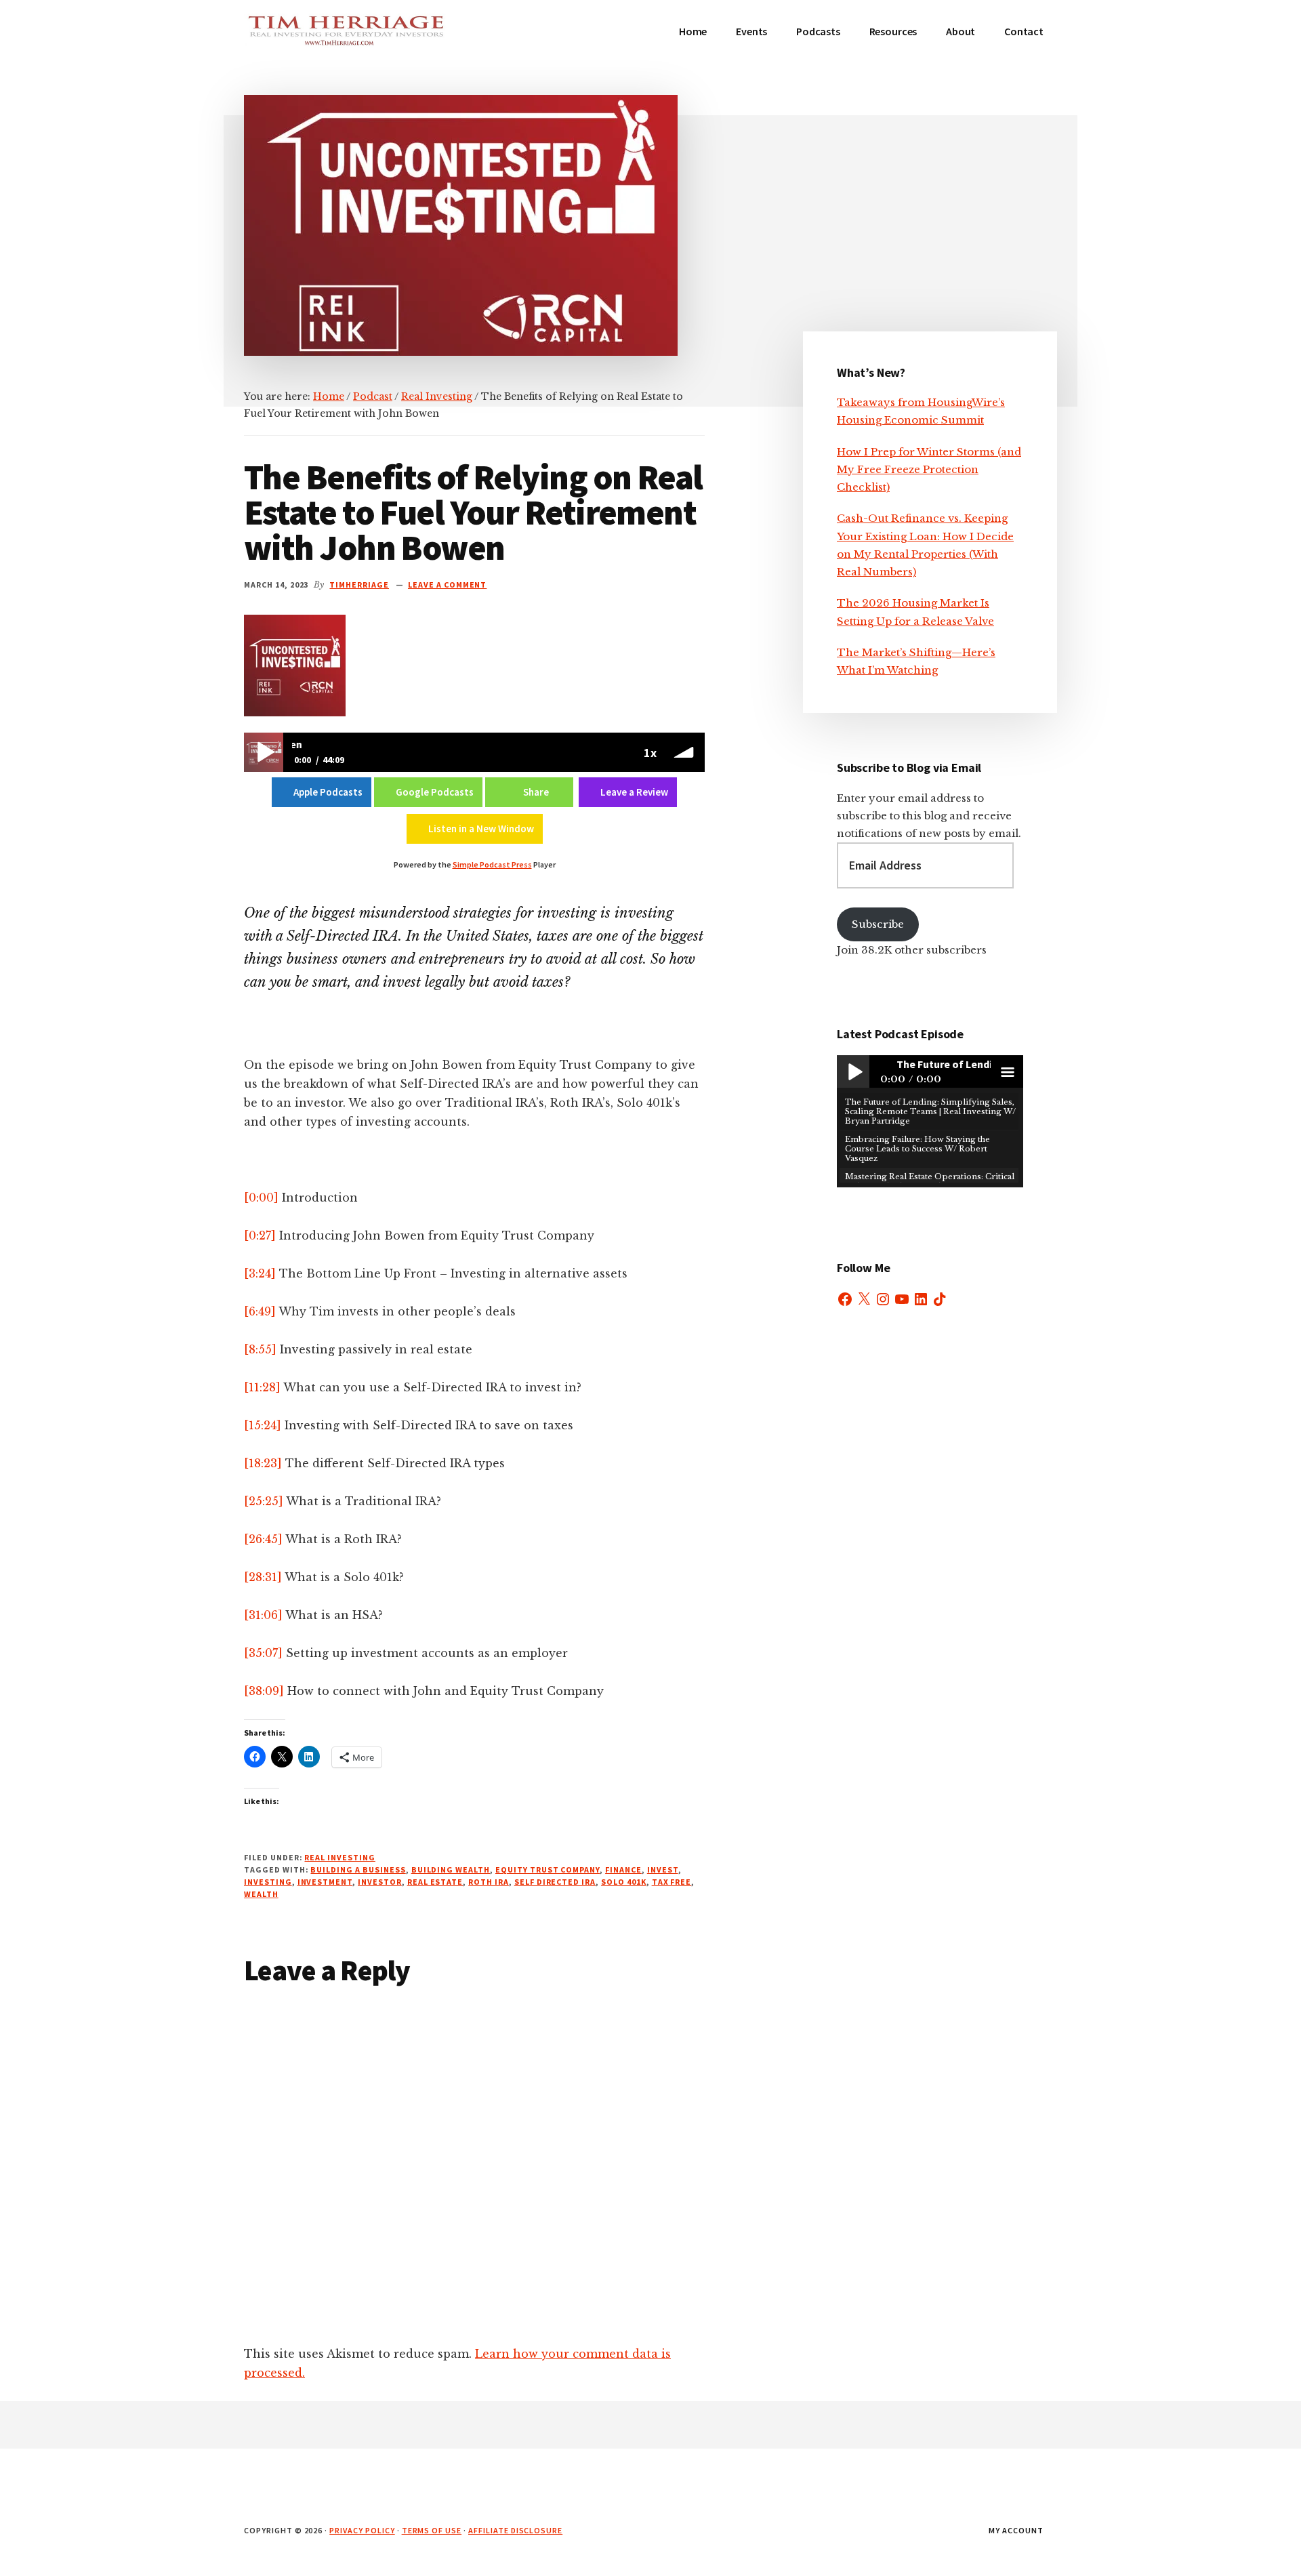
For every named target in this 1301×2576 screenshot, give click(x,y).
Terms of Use (432, 2530)
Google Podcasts (435, 792)
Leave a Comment (447, 585)
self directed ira (555, 1882)
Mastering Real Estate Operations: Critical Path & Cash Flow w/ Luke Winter (930, 1181)
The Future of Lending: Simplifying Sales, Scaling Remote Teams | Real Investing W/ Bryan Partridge (930, 1112)
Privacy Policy (362, 2530)
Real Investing (339, 1857)
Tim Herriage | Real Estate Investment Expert (346, 41)
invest (663, 1869)
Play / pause (853, 1071)
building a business (358, 1869)
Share (536, 792)
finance (623, 1869)
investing (268, 1882)
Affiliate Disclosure (515, 2530)
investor (380, 1882)
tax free (672, 1882)
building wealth (451, 1869)
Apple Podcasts (328, 792)
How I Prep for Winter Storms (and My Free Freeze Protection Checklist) (929, 470)
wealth (261, 1894)
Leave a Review (634, 792)
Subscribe (878, 924)
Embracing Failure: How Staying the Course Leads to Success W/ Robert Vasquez (917, 1149)
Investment (325, 1882)
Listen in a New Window (481, 829)
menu (1007, 1071)
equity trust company (548, 1869)
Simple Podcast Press (492, 864)
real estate (435, 1882)
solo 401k (624, 1882)
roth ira (489, 1882)
